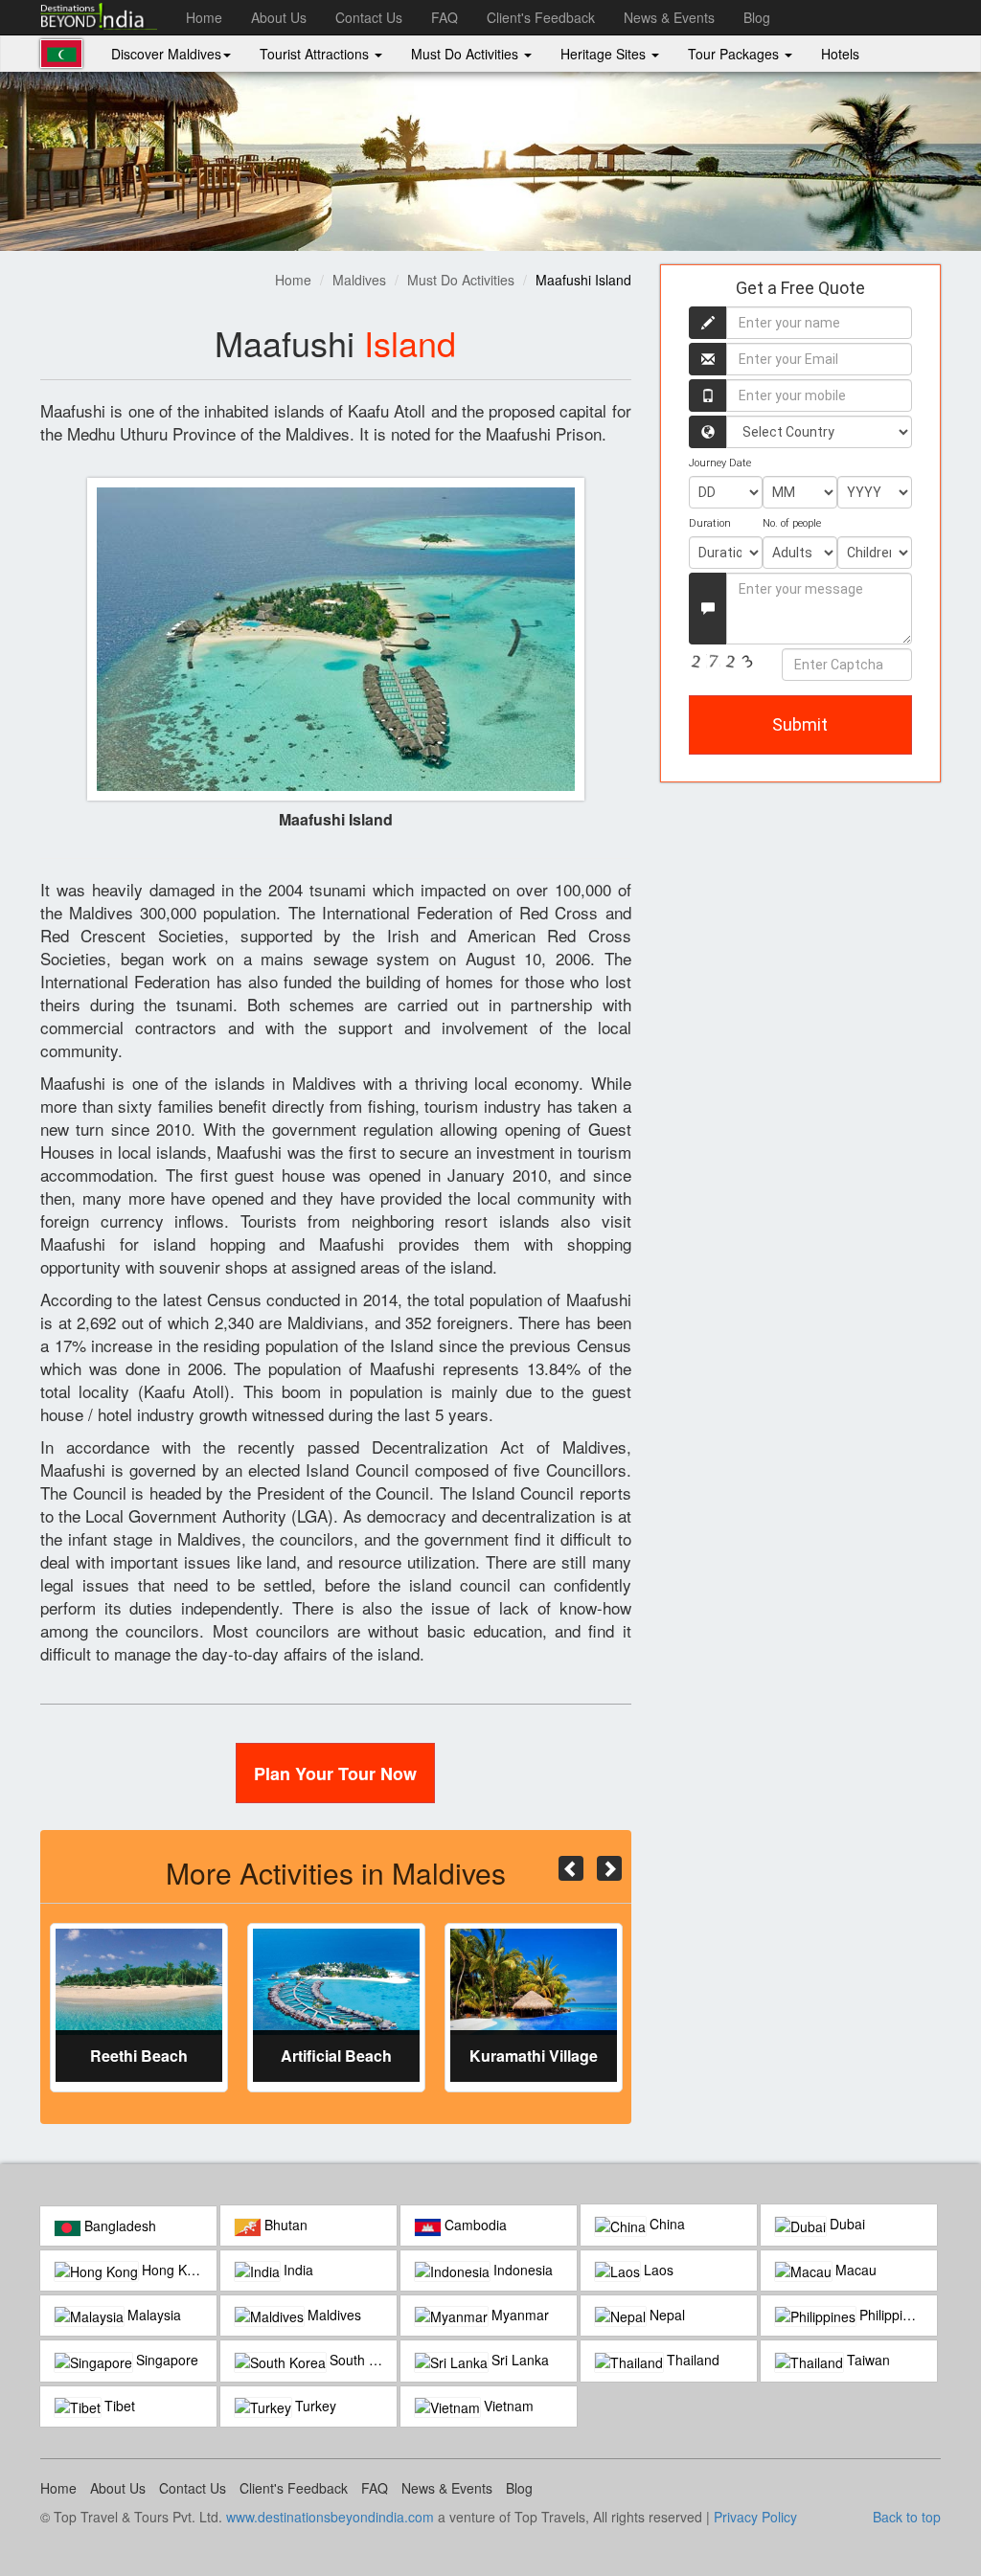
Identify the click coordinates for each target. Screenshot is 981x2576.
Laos (657, 2270)
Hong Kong (174, 2270)
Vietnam (507, 2406)
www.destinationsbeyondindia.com (330, 2517)
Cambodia (474, 2225)
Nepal (665, 2315)
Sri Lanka (518, 2360)
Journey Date (720, 463)
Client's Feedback (541, 17)
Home (204, 17)
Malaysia (152, 2315)
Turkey (314, 2406)
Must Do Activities (467, 54)
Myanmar (518, 2315)
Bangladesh (118, 2226)
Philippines (890, 2315)
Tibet (118, 2406)
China (665, 2224)
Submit (800, 724)
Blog (757, 17)
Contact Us (369, 17)
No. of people (792, 523)
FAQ (445, 17)
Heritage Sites (605, 54)
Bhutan (284, 2225)
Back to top (907, 2517)
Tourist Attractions (316, 54)
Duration (710, 523)
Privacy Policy (755, 2517)
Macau (854, 2270)
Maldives (359, 280)
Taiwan (867, 2360)
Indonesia (521, 2270)
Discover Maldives (166, 54)
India (297, 2270)
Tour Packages (735, 54)
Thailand (691, 2360)
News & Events (669, 17)
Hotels (840, 54)
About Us (279, 17)
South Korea (361, 2360)
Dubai (845, 2224)
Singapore (165, 2360)
